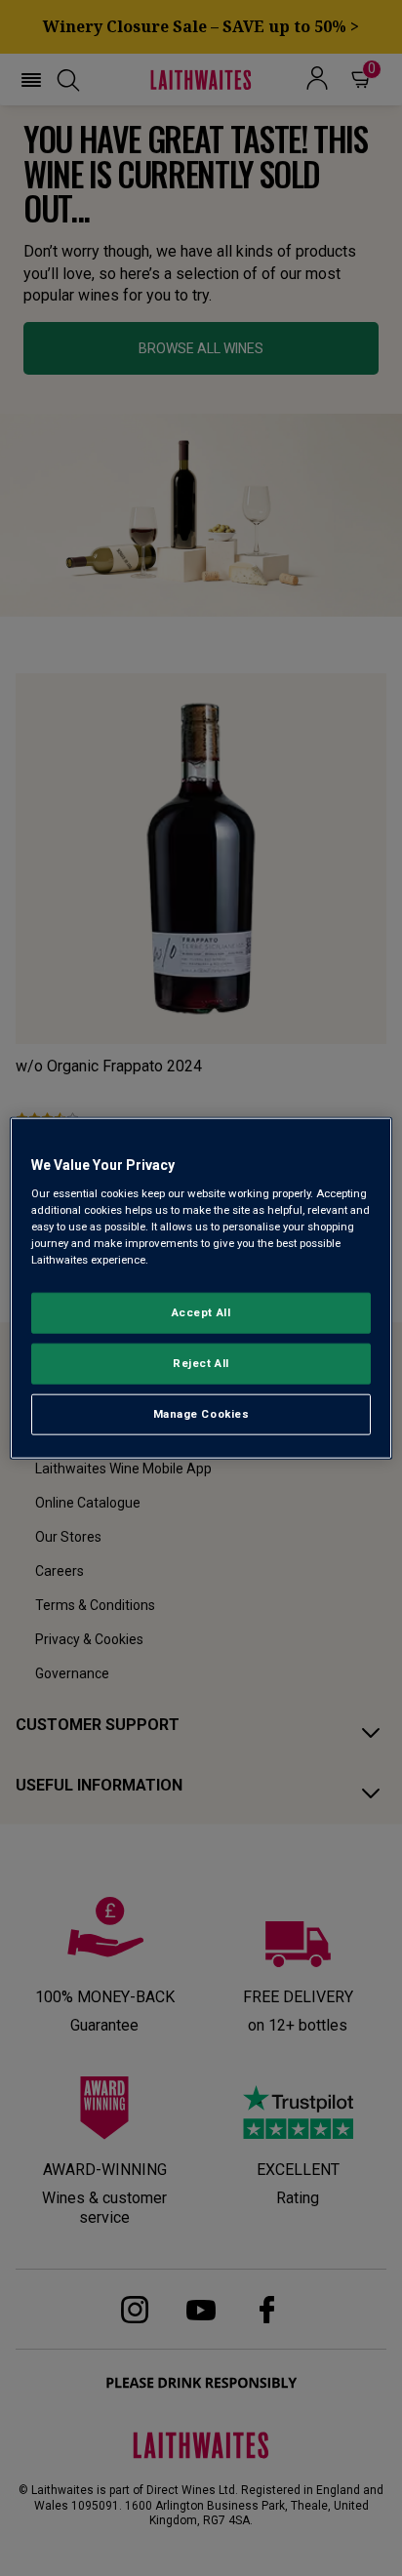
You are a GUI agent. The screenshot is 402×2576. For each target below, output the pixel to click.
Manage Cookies (201, 1413)
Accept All (201, 1312)
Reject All (201, 1362)
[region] (201, 1288)
